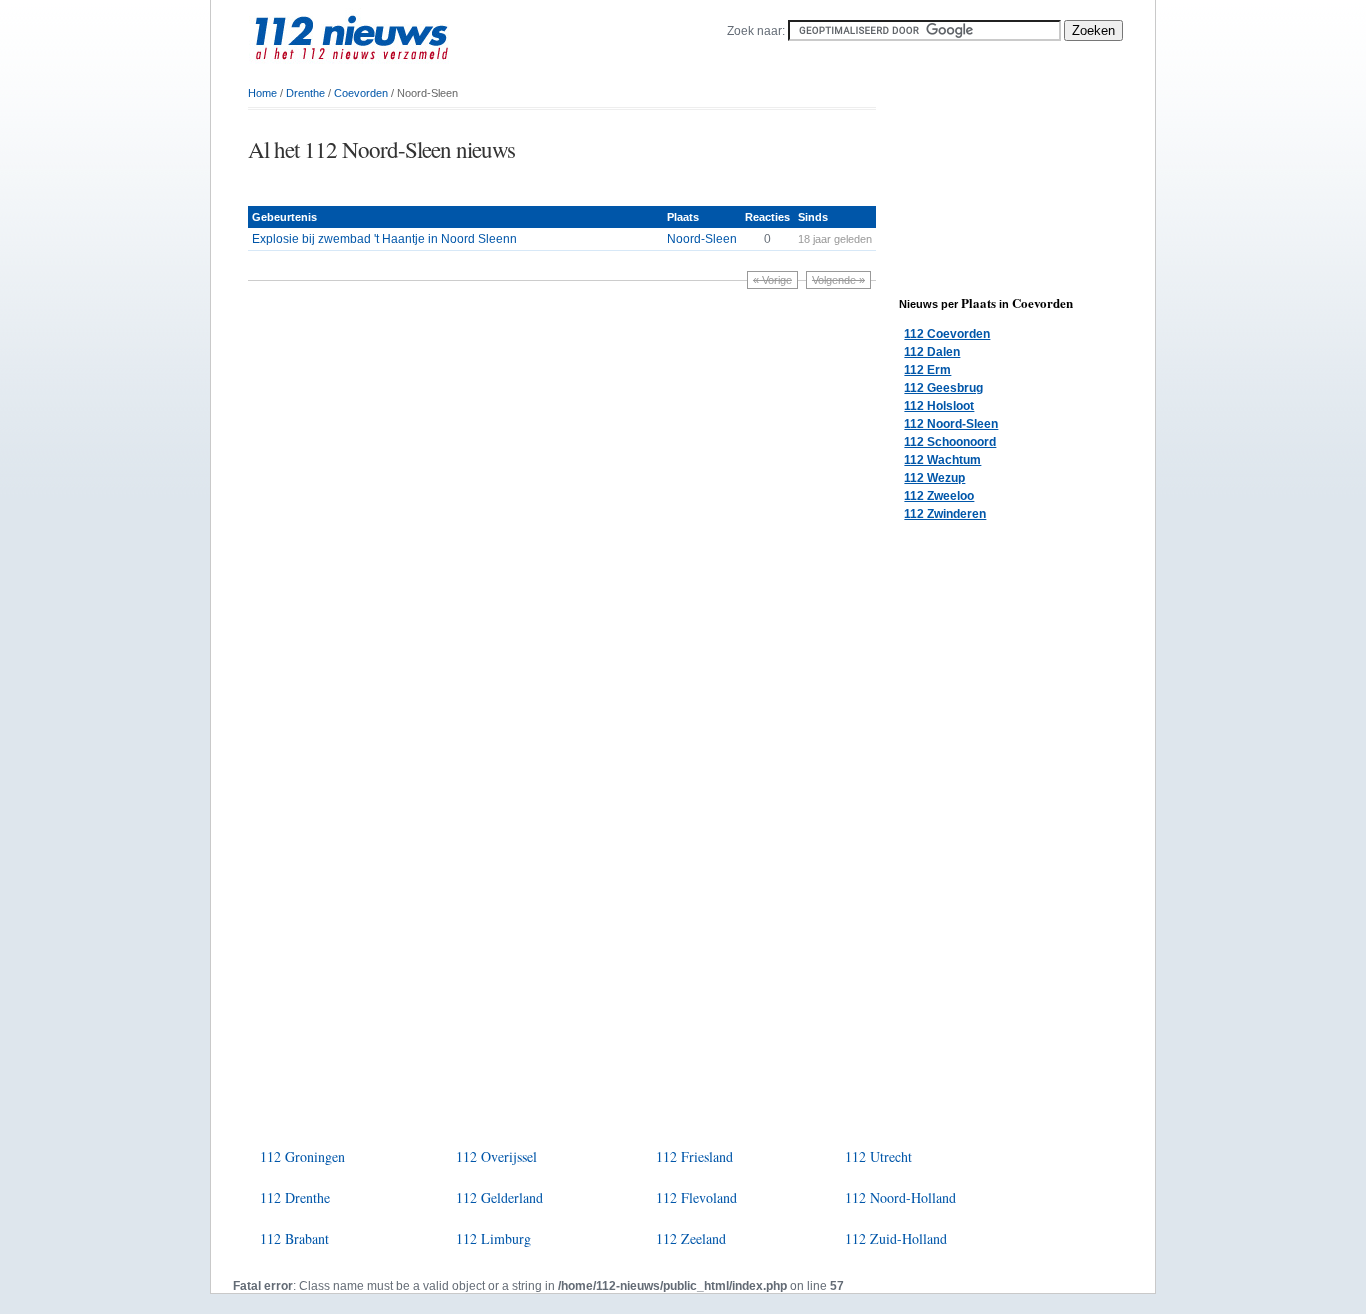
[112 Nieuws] (383, 71)
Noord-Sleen (702, 239)
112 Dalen (932, 352)
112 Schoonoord (950, 442)
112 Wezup (934, 478)
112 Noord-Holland (900, 1197)
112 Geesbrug (943, 388)
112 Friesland (694, 1156)
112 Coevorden (947, 334)
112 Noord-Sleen (951, 424)
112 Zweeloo (939, 496)
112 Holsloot (939, 406)
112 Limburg (493, 1238)
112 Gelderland (499, 1197)
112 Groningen (302, 1156)
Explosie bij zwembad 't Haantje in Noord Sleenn (384, 239)
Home (262, 93)
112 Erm (927, 370)
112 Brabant (294, 1238)
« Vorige (772, 280)
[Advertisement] (482, 186)
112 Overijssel (496, 1156)
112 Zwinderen (945, 514)
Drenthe (305, 93)
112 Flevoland (696, 1197)
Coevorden (361, 93)
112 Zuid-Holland (896, 1238)
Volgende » (838, 280)
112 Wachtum (942, 460)
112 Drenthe (295, 1197)
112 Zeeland (691, 1238)
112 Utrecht (878, 1156)
